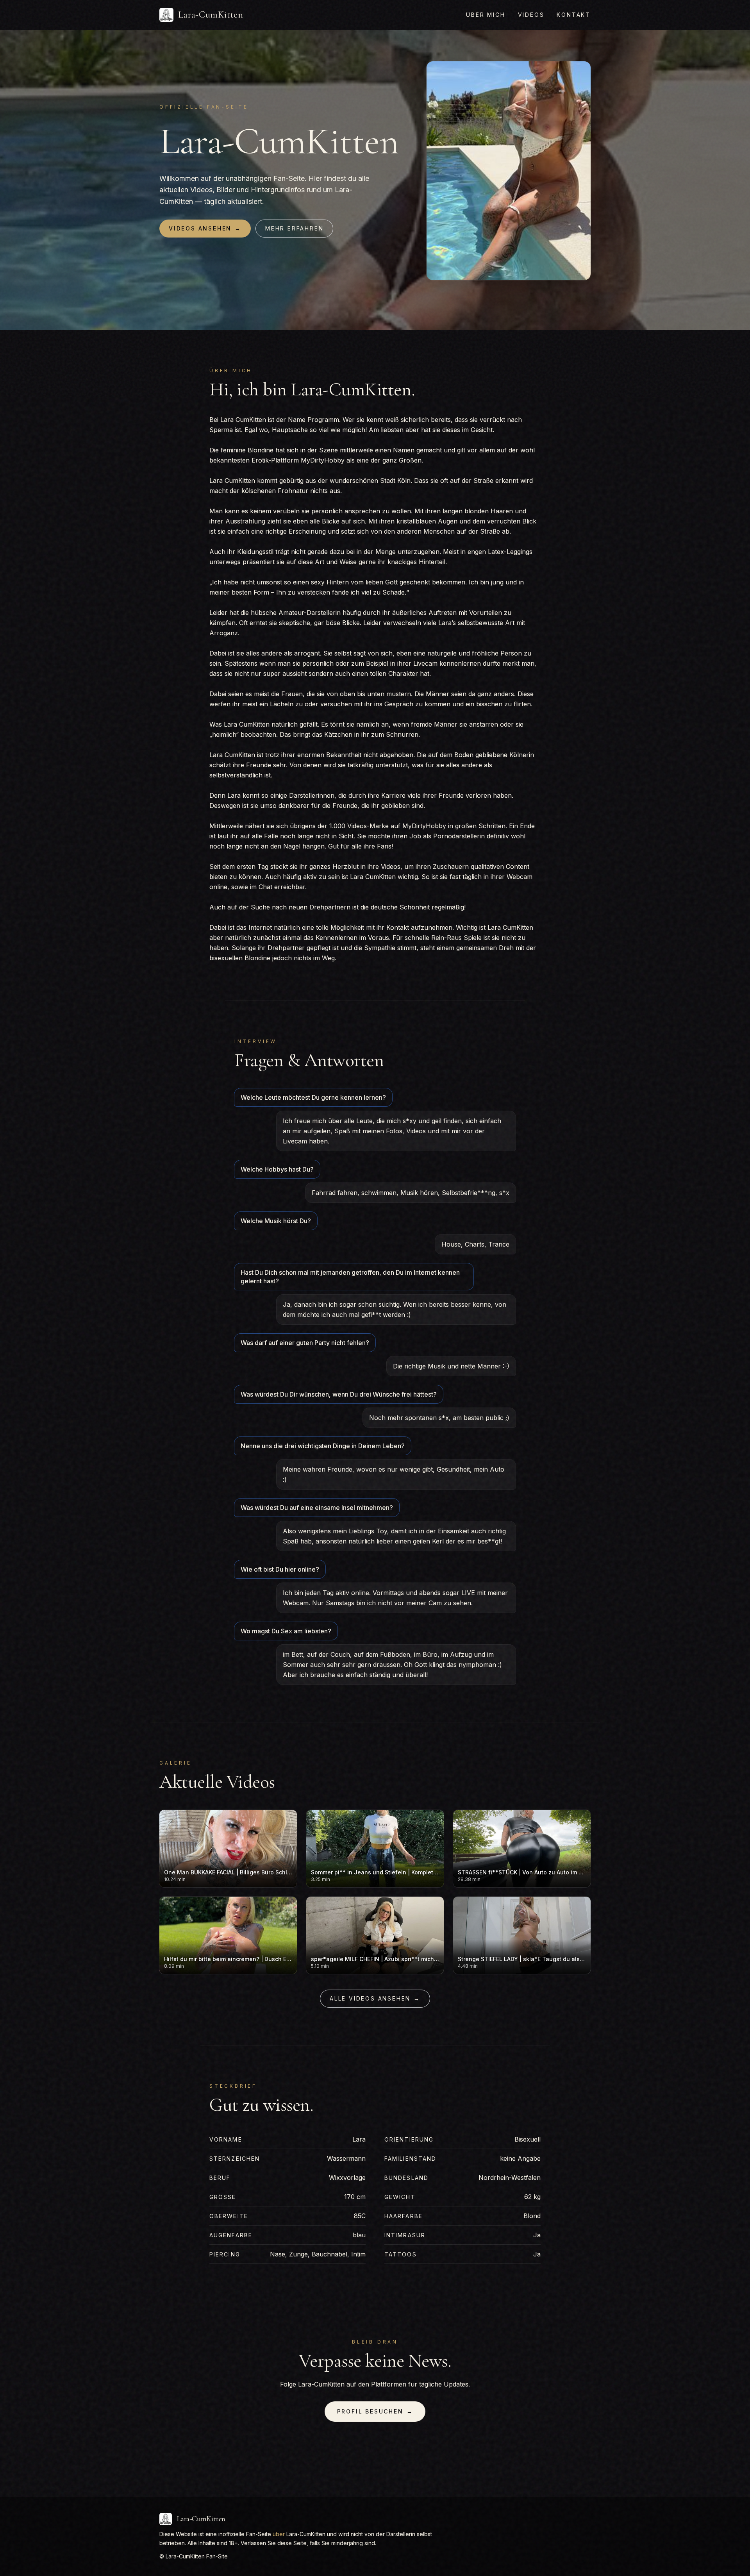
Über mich (486, 15)
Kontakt (574, 15)
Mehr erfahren (294, 228)
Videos (531, 15)
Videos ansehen (205, 228)
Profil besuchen (375, 2411)
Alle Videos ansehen (375, 1998)
